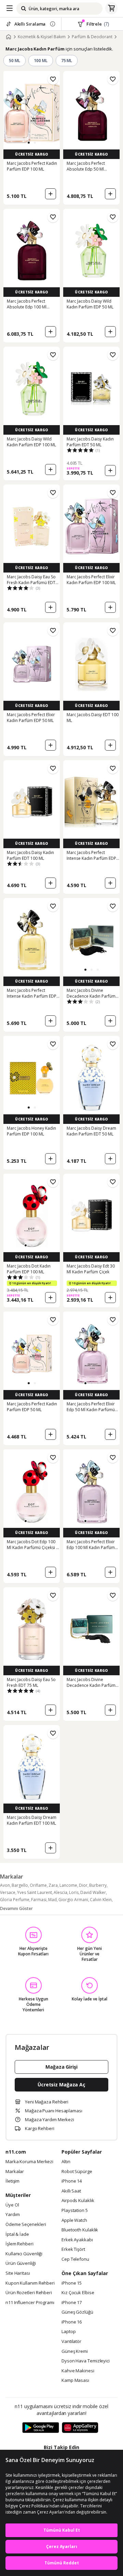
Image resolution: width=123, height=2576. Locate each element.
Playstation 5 (75, 2211)
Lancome (68, 1885)
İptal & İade (17, 2234)
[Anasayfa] (9, 37)
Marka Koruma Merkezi (29, 2162)
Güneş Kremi (75, 2351)
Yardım (12, 2215)
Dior (83, 1885)
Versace (8, 1892)
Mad (52, 1900)
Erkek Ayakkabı (77, 2240)
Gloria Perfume (15, 1900)
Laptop (69, 2332)
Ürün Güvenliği (21, 2263)
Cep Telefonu (75, 2259)
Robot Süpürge (77, 2172)
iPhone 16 (72, 2322)
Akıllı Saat (71, 2191)
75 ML (67, 61)
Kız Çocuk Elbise (78, 2293)
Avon (5, 1885)
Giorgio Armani (73, 1900)
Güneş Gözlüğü (77, 2312)
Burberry (98, 1885)
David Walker (93, 1892)
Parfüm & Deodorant (92, 37)
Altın (66, 2162)
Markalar (15, 2172)
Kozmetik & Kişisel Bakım (42, 37)
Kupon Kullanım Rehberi (30, 2283)
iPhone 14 (72, 2181)
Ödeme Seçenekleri (26, 2225)
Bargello (20, 1885)
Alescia (60, 1892)
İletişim (12, 2181)
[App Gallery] (80, 2428)
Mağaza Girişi (61, 2067)
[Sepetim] (111, 9)
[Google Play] (41, 2428)
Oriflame (38, 1885)
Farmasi (39, 1900)
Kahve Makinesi (78, 2371)
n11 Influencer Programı (30, 2303)
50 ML (15, 61)
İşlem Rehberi (19, 2244)
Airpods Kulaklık (78, 2201)
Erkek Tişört (73, 2249)
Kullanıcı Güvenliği (24, 2254)
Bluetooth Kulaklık (80, 2230)
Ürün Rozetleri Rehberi (29, 2293)
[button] (29, 143)
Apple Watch (74, 2220)
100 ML (41, 61)
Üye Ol (12, 2205)
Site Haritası (18, 2273)
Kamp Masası (75, 2380)
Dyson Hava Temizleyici (86, 2361)
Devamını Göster (16, 1908)
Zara (53, 1885)
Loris (74, 1892)
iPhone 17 (72, 2303)
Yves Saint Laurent (35, 1892)
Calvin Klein (101, 1900)
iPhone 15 (72, 2283)
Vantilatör (71, 2342)
